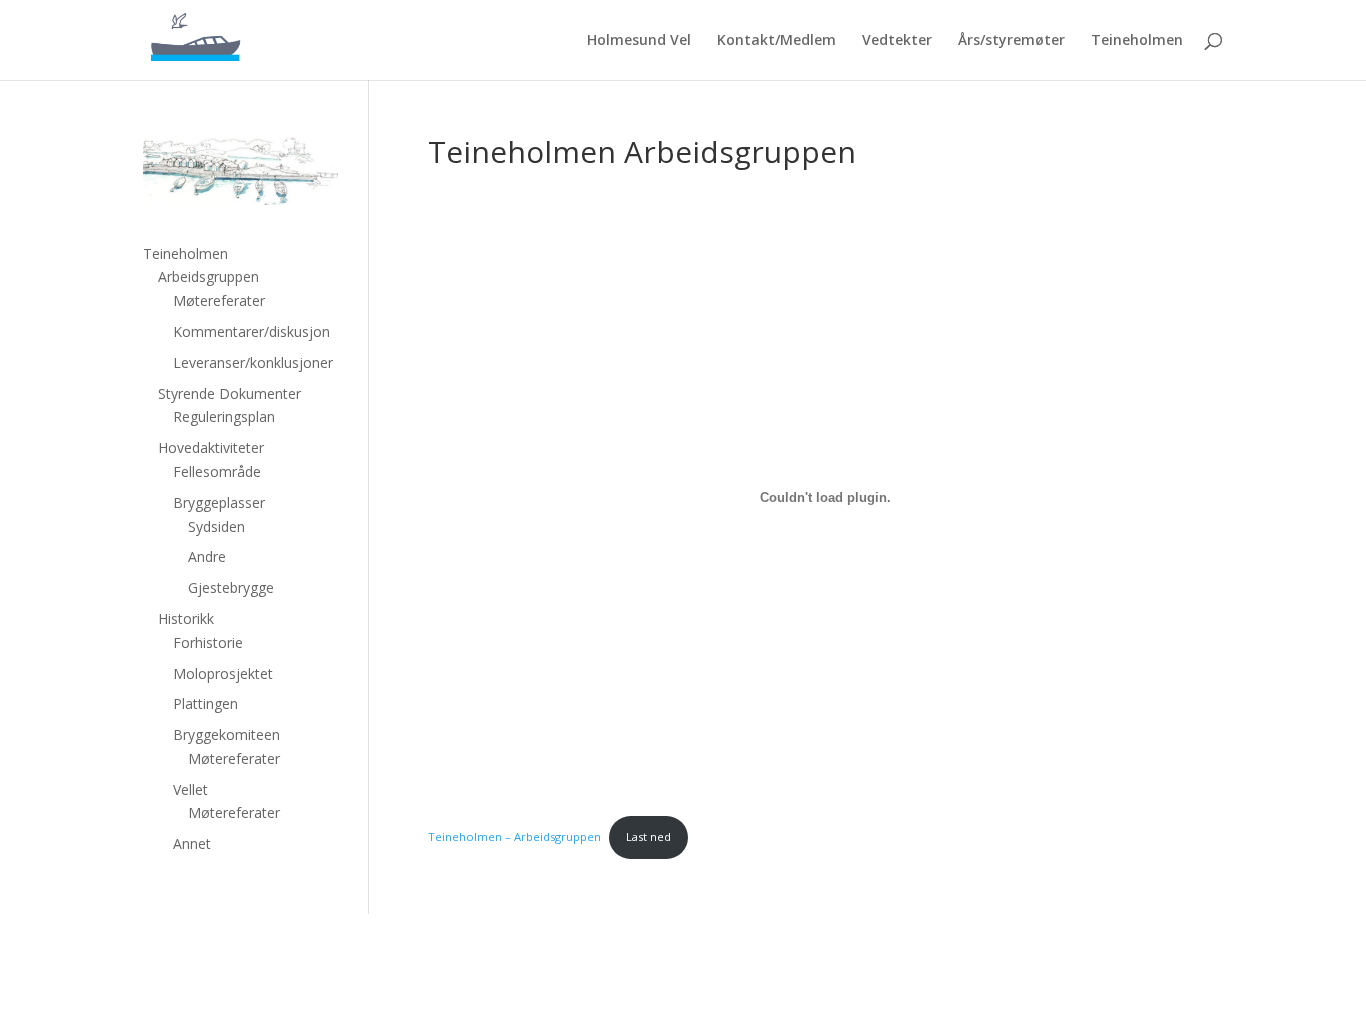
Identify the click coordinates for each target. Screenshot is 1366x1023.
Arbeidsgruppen (208, 276)
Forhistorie (208, 642)
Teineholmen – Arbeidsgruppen (514, 836)
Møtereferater (219, 300)
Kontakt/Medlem (776, 41)
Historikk (186, 618)
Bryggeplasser (219, 502)
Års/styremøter (1011, 41)
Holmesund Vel (639, 41)
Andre (207, 556)
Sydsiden (216, 526)
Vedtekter (897, 41)
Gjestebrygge (231, 587)
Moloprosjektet (223, 673)
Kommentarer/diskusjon (251, 331)
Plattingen (205, 703)
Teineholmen (1137, 41)
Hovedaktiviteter (211, 447)
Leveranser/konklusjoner (253, 362)
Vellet (190, 789)
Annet (192, 843)
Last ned (648, 836)
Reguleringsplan (224, 416)
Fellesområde (217, 471)
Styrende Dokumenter (229, 393)
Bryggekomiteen (226, 734)
